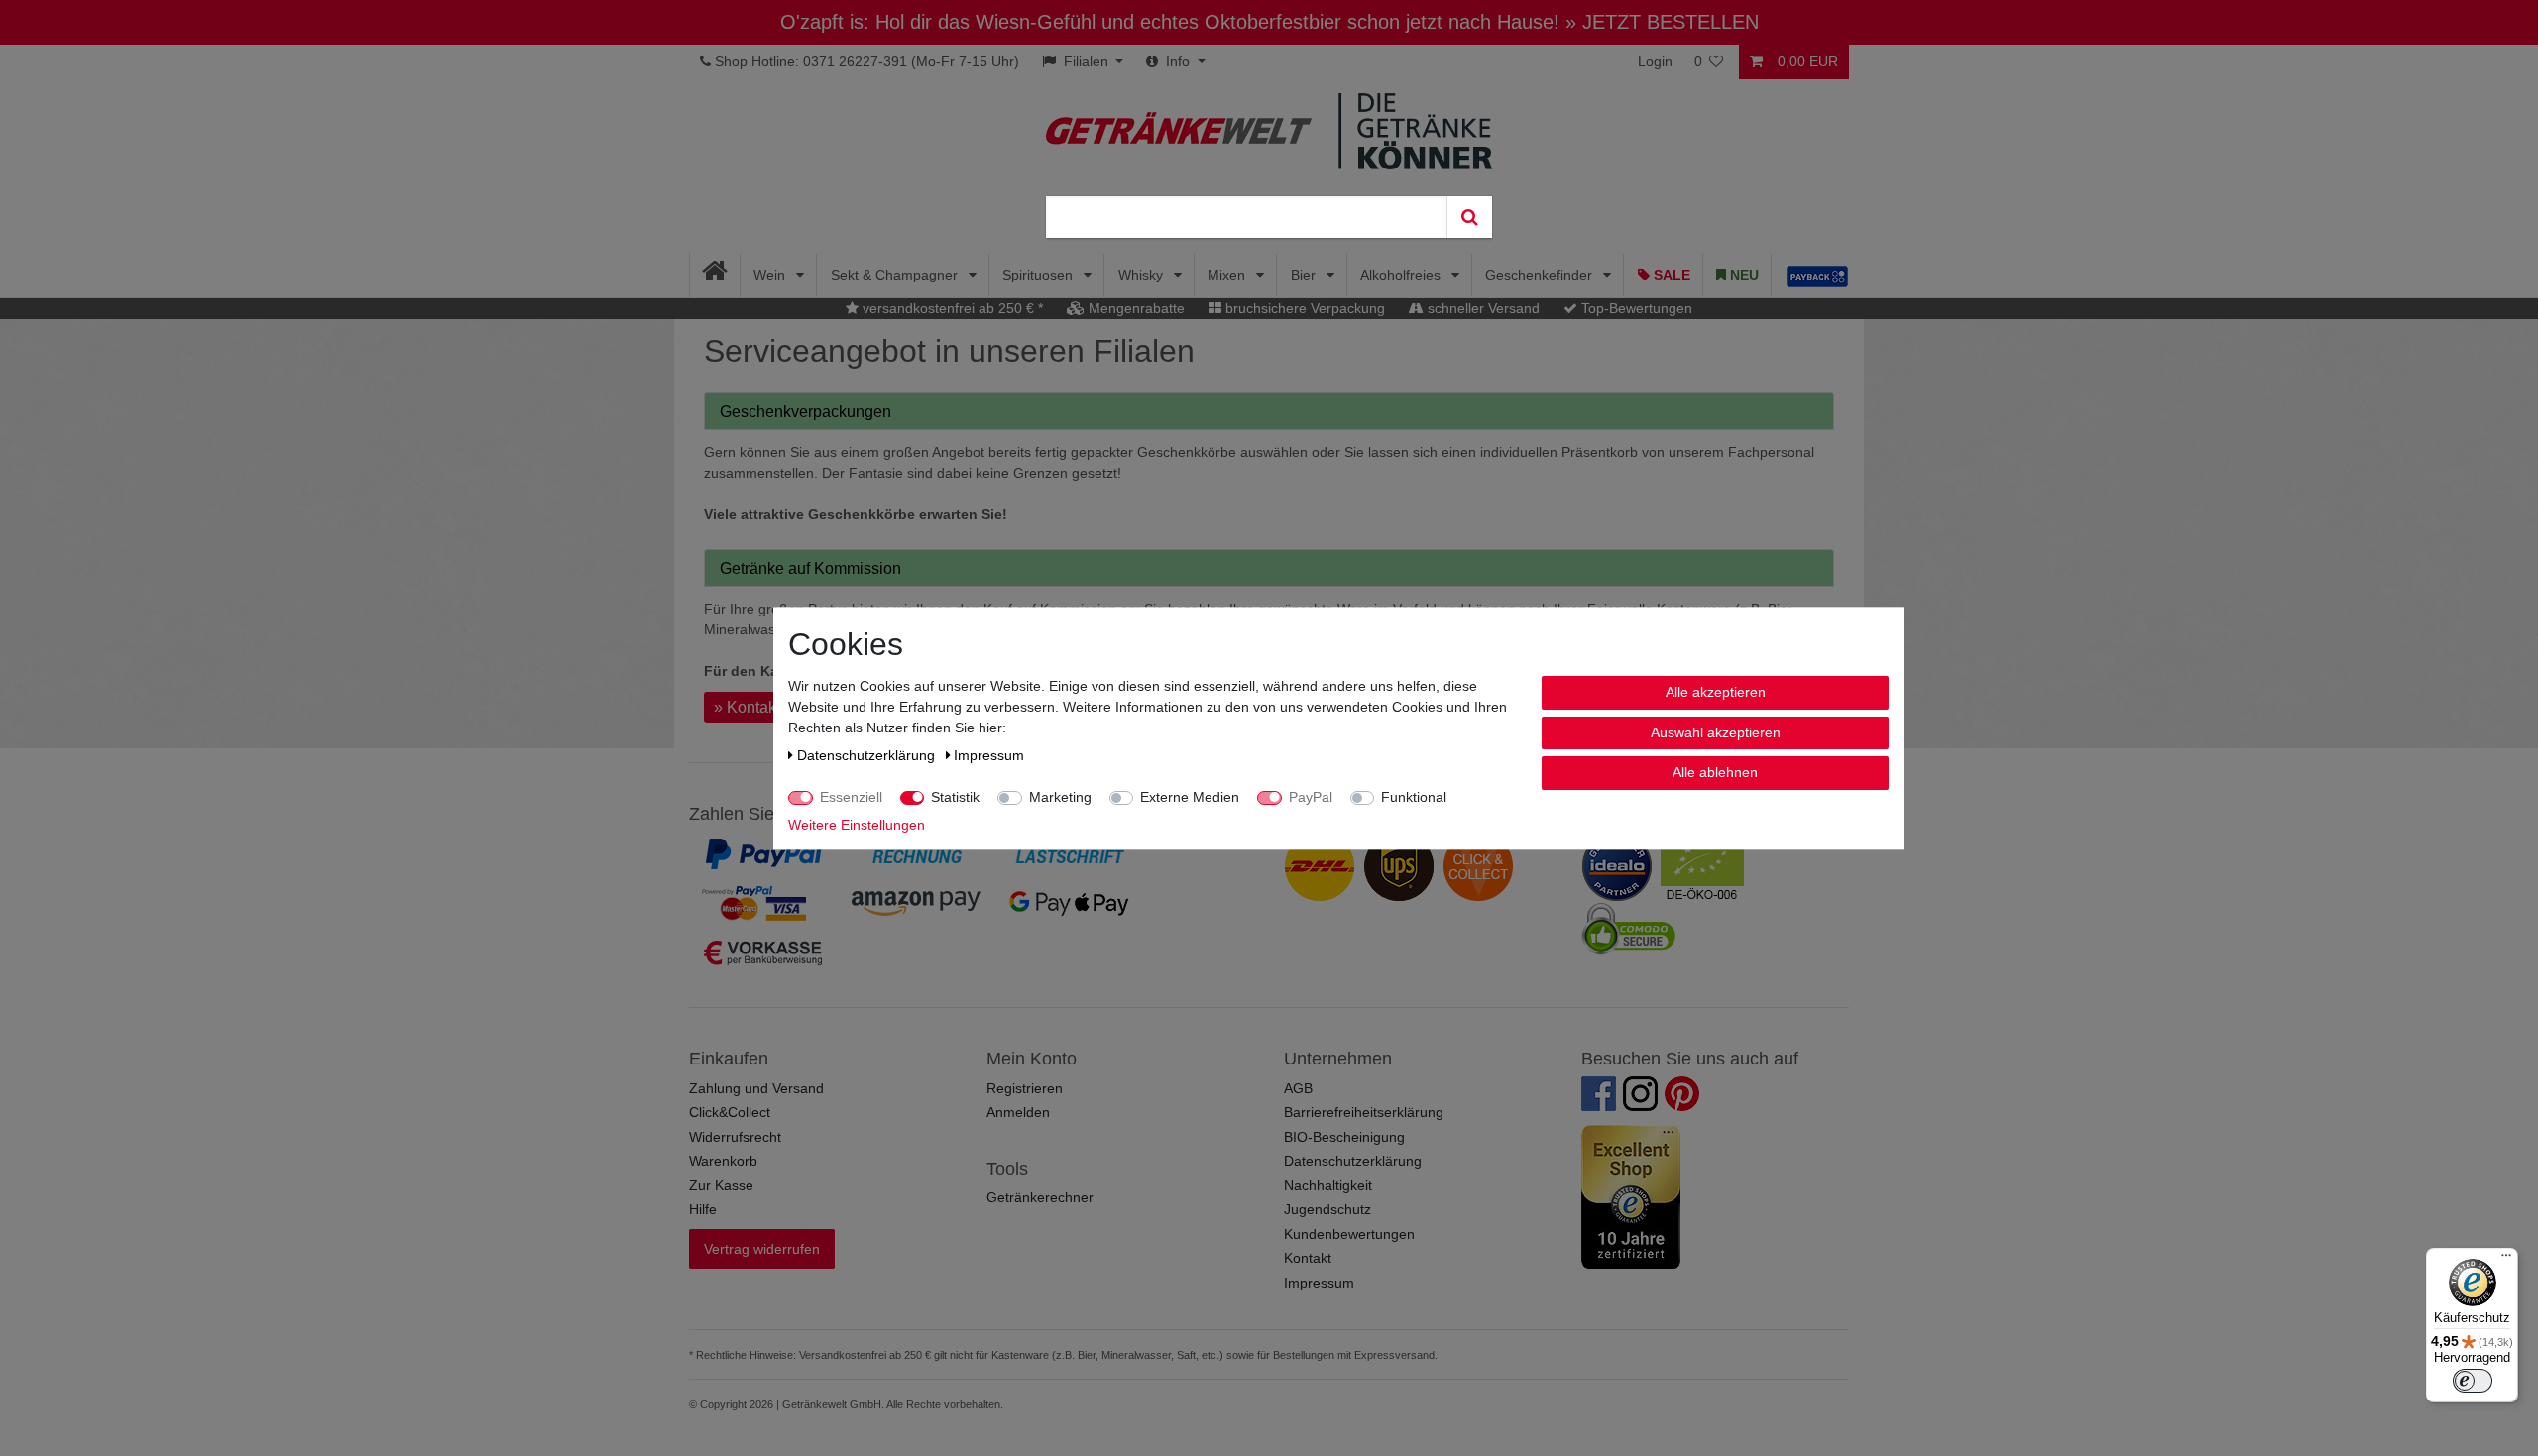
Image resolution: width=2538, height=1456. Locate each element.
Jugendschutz (1327, 1209)
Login (1655, 61)
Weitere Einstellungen (857, 825)
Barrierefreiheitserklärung (1364, 1112)
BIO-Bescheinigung (1344, 1137)
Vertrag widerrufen (762, 1249)
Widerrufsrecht (735, 1137)
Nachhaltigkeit (1328, 1185)
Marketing (1060, 797)
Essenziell (851, 797)
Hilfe (703, 1209)
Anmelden (1018, 1112)
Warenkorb (723, 1161)
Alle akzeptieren (1716, 692)
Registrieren (1025, 1088)
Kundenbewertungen (1349, 1234)
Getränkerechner (1040, 1197)
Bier (1305, 275)
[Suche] (1469, 217)
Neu (1742, 275)
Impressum (1319, 1283)
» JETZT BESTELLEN (1662, 22)
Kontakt (1308, 1258)
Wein (771, 275)
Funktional (1414, 797)
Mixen (1228, 275)
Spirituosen (1039, 275)
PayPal (1311, 797)
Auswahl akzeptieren (1716, 731)
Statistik (955, 797)
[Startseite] (715, 275)
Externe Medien (1190, 797)
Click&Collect (730, 1112)
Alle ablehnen (1715, 772)
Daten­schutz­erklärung (868, 755)
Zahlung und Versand (756, 1088)
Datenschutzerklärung (1353, 1161)
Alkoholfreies (1402, 275)
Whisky (1143, 275)
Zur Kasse (721, 1185)
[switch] (2473, 1381)
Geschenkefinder (1541, 275)
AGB (1298, 1088)
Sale (1670, 275)
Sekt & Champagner (896, 275)
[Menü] (2506, 1260)
